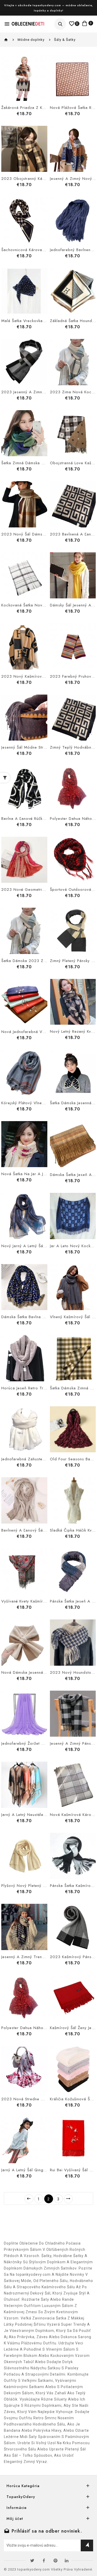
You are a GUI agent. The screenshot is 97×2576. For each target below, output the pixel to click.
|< (29, 2199)
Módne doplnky (31, 40)
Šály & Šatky (65, 40)
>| (68, 2199)
